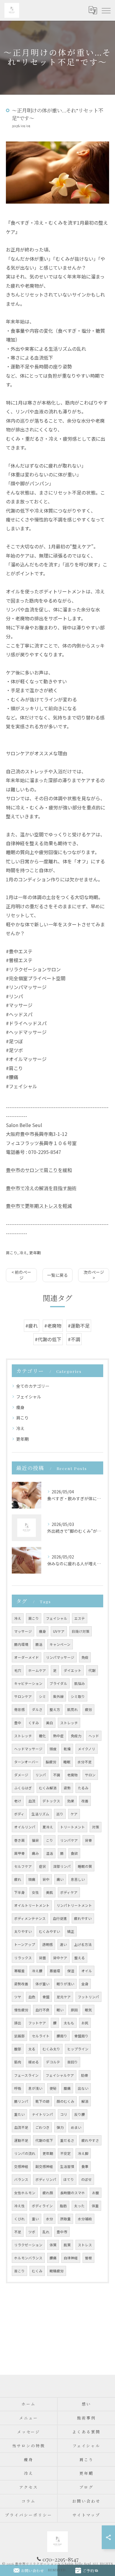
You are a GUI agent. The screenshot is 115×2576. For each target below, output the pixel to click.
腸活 (39, 1644)
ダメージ (21, 1775)
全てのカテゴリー (33, 1386)
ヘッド (94, 1736)
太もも (69, 2023)
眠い (60, 2010)
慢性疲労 (21, 2010)
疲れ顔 (48, 2193)
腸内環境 (21, 1644)
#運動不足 (79, 1326)
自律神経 (71, 2258)
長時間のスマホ (73, 2193)
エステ (80, 1618)
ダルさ (37, 1709)
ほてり (69, 2179)
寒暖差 (19, 1971)
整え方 (55, 1709)
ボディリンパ (46, 2179)
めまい (76, 2127)
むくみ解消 (48, 1788)
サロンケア (23, 1696)
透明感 (47, 1944)
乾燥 (67, 1749)
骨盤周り (81, 2036)
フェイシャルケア (60, 2075)
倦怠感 (19, 1709)
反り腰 (80, 2114)
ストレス (85, 2245)
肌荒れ (73, 1709)
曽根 (88, 2258)
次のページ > (94, 1275)
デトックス (51, 1801)
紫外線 (58, 1696)
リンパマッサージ (60, 1657)
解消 (85, 2101)
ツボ (32, 2232)
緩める (34, 2062)
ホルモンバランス (28, 2258)
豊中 (18, 1723)
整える (80, 1958)
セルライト (41, 2036)
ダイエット (73, 1670)
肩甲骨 (19, 1853)
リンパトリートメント (74, 1905)
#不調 (74, 1339)
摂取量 (65, 2219)
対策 (96, 1827)
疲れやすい (83, 1918)
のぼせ (86, 2179)
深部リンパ (62, 1866)
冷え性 (19, 2206)
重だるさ (67, 2140)
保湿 (71, 1971)
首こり (19, 2271)
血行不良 (42, 2010)
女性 (35, 1892)
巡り (60, 1814)
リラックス (23, 1958)
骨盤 (46, 1997)
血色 (32, 1997)
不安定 (65, 2153)
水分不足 (85, 1762)
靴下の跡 (42, 2101)
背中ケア (60, 1958)
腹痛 (67, 2088)
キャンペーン (60, 1644)
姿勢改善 (21, 1984)
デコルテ (53, 2062)
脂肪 (63, 2206)
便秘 (53, 2088)
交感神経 (21, 2166)
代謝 (92, 1670)
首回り (73, 2062)
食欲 (74, 1853)
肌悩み (80, 1683)
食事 (85, 2166)
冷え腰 (37, 1971)
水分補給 (85, 2219)
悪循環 (55, 1971)
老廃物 (73, 1775)
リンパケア (69, 1840)
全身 (85, 1984)
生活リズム (40, 1814)
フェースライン (26, 2075)
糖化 (42, 1736)
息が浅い (35, 2088)
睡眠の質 (85, 1866)
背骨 (88, 1840)
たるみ (83, 1788)
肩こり (12, 1253)
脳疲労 (51, 1762)
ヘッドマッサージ (28, 1749)
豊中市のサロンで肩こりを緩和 (39, 1170)
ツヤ (18, 1997)
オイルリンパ (25, 1827)
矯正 (71, 1931)
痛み (35, 1853)
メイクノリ (87, 1749)
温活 (50, 1853)
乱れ (46, 2232)
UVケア (59, 1631)
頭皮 (53, 1749)
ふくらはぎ (23, 1788)
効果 (71, 1801)
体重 (95, 2206)
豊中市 (62, 2232)
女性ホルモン (25, 2193)
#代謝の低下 (48, 1339)
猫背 (35, 1840)
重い (35, 2219)
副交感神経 (44, 2166)
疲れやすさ (90, 2140)
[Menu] (106, 10)
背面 (42, 1958)
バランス (21, 2179)
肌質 (67, 2245)
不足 (18, 2232)
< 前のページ (21, 1275)
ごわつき (42, 2127)
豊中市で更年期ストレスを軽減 (39, 1206)
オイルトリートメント (32, 1905)
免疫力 (76, 1736)
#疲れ (32, 1326)
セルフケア (23, 1866)
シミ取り (78, 1696)
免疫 (85, 1657)
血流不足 (21, 2127)
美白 (50, 1723)
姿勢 (67, 1788)
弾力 (60, 2127)
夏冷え (48, 1827)
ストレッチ (69, 1723)
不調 (57, 1775)
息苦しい (78, 1879)
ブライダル (58, 1683)
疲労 (88, 1709)
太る (32, 2049)
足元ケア (64, 1997)
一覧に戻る (57, 1275)
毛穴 (18, 1670)
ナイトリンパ (42, 2114)
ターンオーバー (26, 1762)
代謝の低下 (44, 2140)
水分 (50, 2219)
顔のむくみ (65, 2101)
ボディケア (69, 1892)
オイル (87, 1971)
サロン (90, 1775)
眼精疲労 (57, 2271)
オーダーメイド (27, 1657)
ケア (74, 1814)
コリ (64, 2114)
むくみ (37, 2271)
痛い (60, 1879)
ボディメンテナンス (30, 1918)
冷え (23, 1253)
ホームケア (37, 1670)
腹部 (18, 2049)
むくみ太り (51, 2049)
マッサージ (23, 1631)
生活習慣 (67, 2166)
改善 (85, 1801)
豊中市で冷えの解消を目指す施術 (41, 1188)
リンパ (41, 1775)
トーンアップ (25, 1944)
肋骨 (85, 2075)
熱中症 (58, 1736)
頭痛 (32, 1879)
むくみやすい (50, 1931)
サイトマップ (86, 2515)
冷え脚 (83, 2153)
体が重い (42, 1984)
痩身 (20, 1407)
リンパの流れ (25, 2153)
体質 (53, 2245)
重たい (19, 2114)
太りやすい (23, 1931)
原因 (74, 2010)
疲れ (18, 1879)
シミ (42, 1696)
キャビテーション (28, 1683)
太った (79, 2206)
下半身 (19, 1892)
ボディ (19, 1814)
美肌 (50, 1892)
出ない (83, 2088)
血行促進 (60, 1918)
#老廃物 (53, 1326)
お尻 (85, 2023)
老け (18, 1801)
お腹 (96, 2193)
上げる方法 (83, 1944)
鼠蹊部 (19, 2036)
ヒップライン (78, 2049)
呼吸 (18, 2088)
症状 (42, 1866)
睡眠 (67, 1762)
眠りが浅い (65, 1984)
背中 (46, 1879)
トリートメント (73, 1827)
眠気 (88, 2010)
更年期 (35, 1253)
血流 (32, 1801)
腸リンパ (21, 2101)
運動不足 (21, 2140)
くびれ (19, 2219)
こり (50, 1840)
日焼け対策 (80, 1631)
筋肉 (18, 2062)
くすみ (34, 1723)
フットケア (37, 2023)
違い (63, 1944)
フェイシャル (29, 1397)
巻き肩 (19, 1840)
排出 (18, 2023)
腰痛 (53, 2258)
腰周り (62, 2036)
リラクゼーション (28, 2245)
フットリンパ (88, 1997)
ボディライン (42, 2206)
